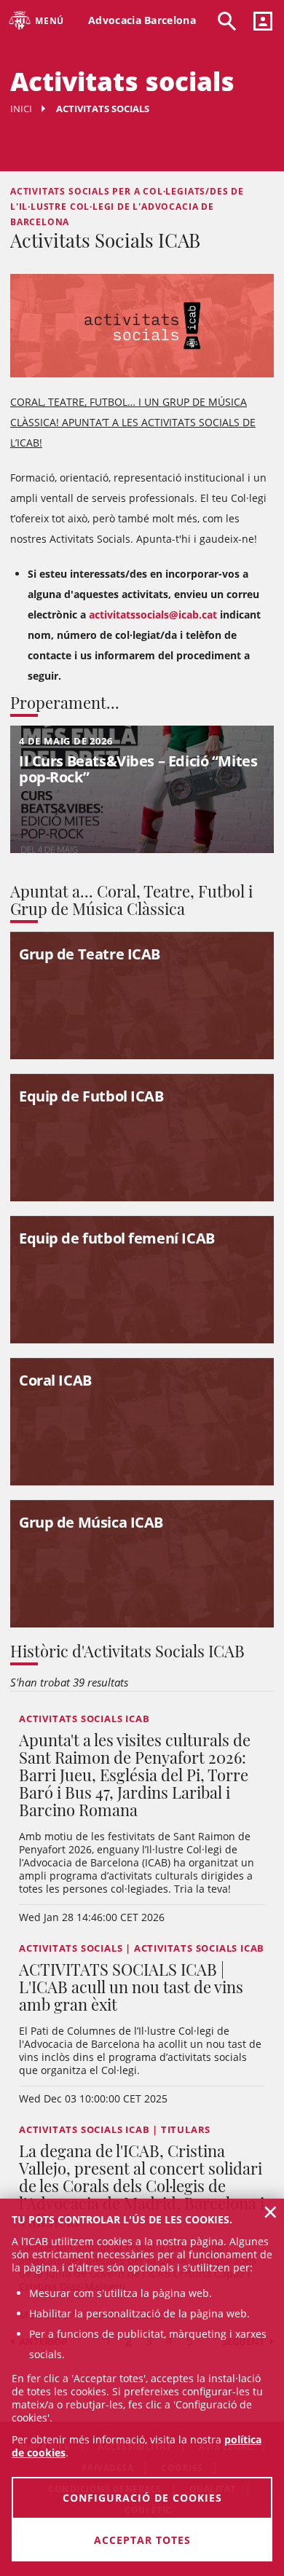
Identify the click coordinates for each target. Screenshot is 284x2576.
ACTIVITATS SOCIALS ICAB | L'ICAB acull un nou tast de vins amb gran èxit (131, 1987)
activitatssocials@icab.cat (153, 614)
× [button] (271, 2212)
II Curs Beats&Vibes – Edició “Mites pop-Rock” (138, 769)
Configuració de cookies (142, 2498)
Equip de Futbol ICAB (91, 1096)
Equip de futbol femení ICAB (117, 1238)
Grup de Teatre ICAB (90, 954)
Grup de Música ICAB (91, 1522)
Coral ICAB (55, 1380)
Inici (21, 109)
